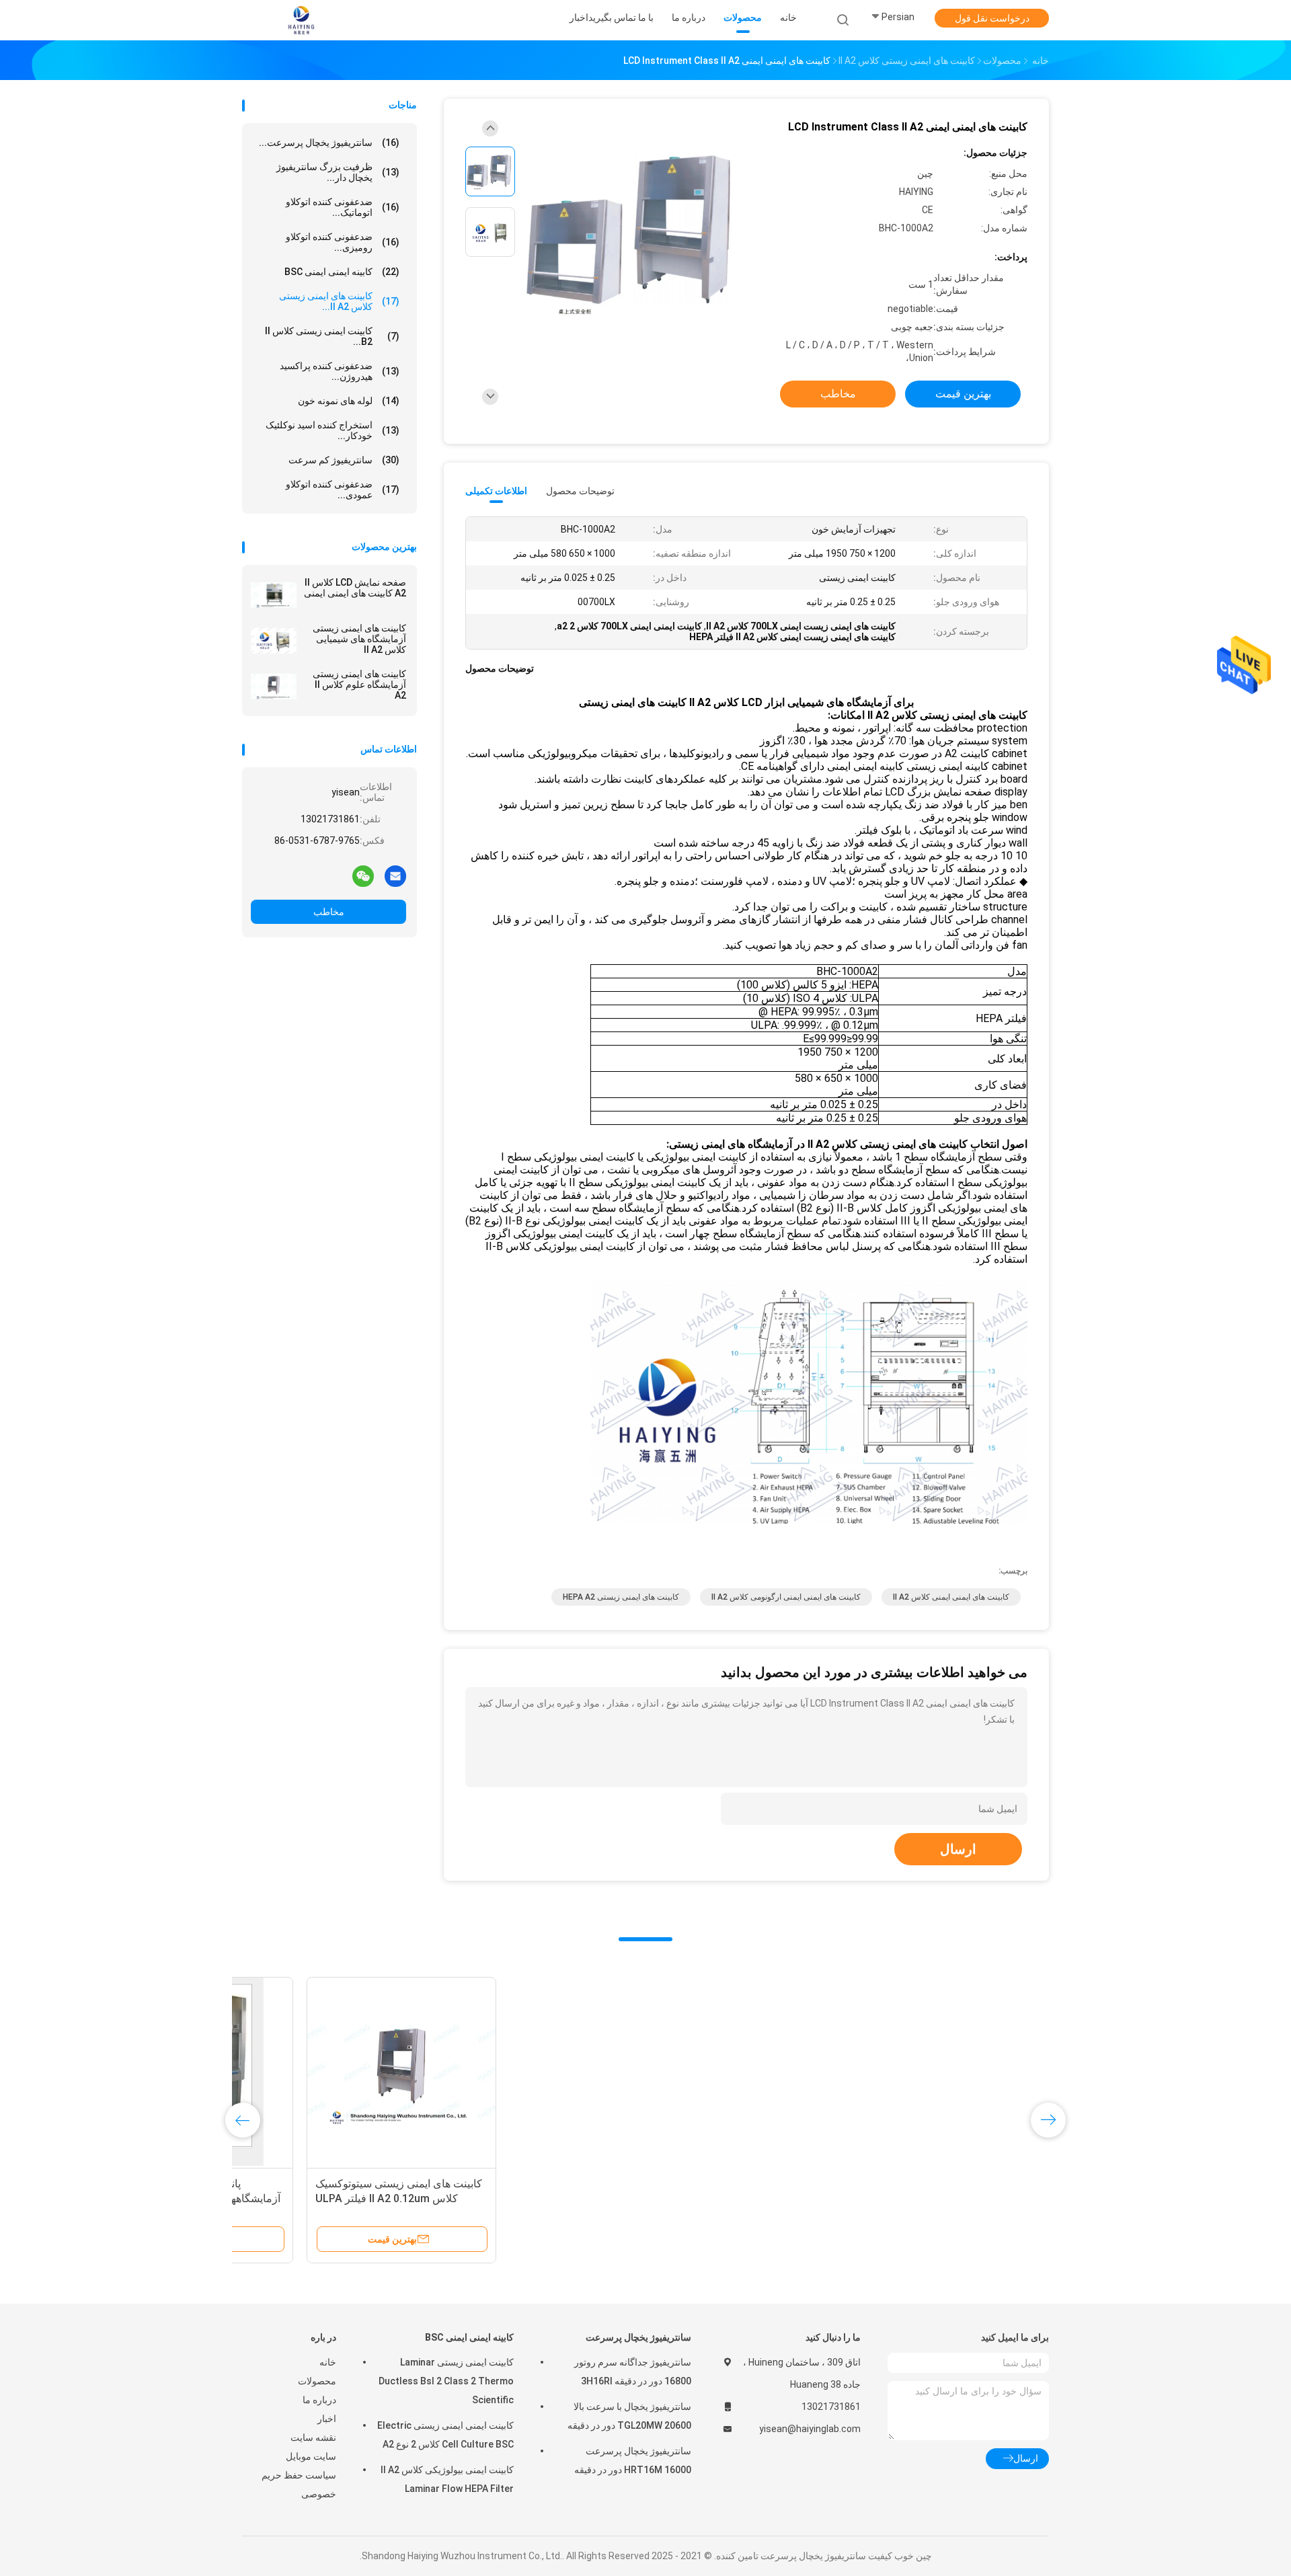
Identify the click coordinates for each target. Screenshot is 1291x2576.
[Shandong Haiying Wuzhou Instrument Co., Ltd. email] (395, 875)
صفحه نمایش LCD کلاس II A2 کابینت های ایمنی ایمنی (355, 588)
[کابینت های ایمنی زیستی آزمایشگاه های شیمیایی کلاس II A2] (274, 641)
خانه (328, 2362)
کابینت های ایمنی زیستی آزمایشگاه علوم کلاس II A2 (359, 685)
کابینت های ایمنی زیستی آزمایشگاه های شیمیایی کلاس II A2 (359, 639)
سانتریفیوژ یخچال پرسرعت (638, 2337)
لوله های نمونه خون (349, 401)
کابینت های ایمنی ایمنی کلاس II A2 (951, 1597)
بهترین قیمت (963, 394)
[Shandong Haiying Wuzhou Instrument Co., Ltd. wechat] (363, 875)
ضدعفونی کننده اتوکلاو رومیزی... (343, 242)
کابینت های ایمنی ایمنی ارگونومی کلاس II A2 (786, 1597)
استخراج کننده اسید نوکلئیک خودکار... (332, 430)
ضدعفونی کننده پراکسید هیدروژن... (340, 371)
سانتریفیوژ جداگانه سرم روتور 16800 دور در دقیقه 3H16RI (633, 2372)
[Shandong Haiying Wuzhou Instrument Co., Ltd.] (301, 20)
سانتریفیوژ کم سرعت (344, 460)
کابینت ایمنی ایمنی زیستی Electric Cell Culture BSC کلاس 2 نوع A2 (445, 2435)
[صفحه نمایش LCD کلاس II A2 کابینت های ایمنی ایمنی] (274, 595)
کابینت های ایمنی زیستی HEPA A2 (621, 1597)
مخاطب (329, 912)
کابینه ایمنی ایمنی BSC (342, 272)
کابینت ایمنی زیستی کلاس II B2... (332, 336)
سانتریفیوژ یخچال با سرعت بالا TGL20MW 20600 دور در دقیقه (629, 2416)
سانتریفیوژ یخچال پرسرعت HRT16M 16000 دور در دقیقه (633, 2460)
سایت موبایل (311, 2456)
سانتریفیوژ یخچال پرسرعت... (329, 143)
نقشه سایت (313, 2437)
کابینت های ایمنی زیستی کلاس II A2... (339, 301)
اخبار (327, 2419)
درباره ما (319, 2400)
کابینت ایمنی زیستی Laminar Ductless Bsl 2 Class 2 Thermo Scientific (446, 2381)
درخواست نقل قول (992, 18)
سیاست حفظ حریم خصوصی (299, 2485)
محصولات (317, 2381)
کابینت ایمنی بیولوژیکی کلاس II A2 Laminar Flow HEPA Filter (447, 2479)
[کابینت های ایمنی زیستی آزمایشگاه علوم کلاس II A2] (274, 687)
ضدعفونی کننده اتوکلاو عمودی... (343, 490)
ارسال (958, 1849)
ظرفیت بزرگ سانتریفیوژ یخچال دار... (338, 172)
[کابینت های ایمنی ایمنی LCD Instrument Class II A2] (635, 234)
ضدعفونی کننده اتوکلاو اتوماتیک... (343, 207)
